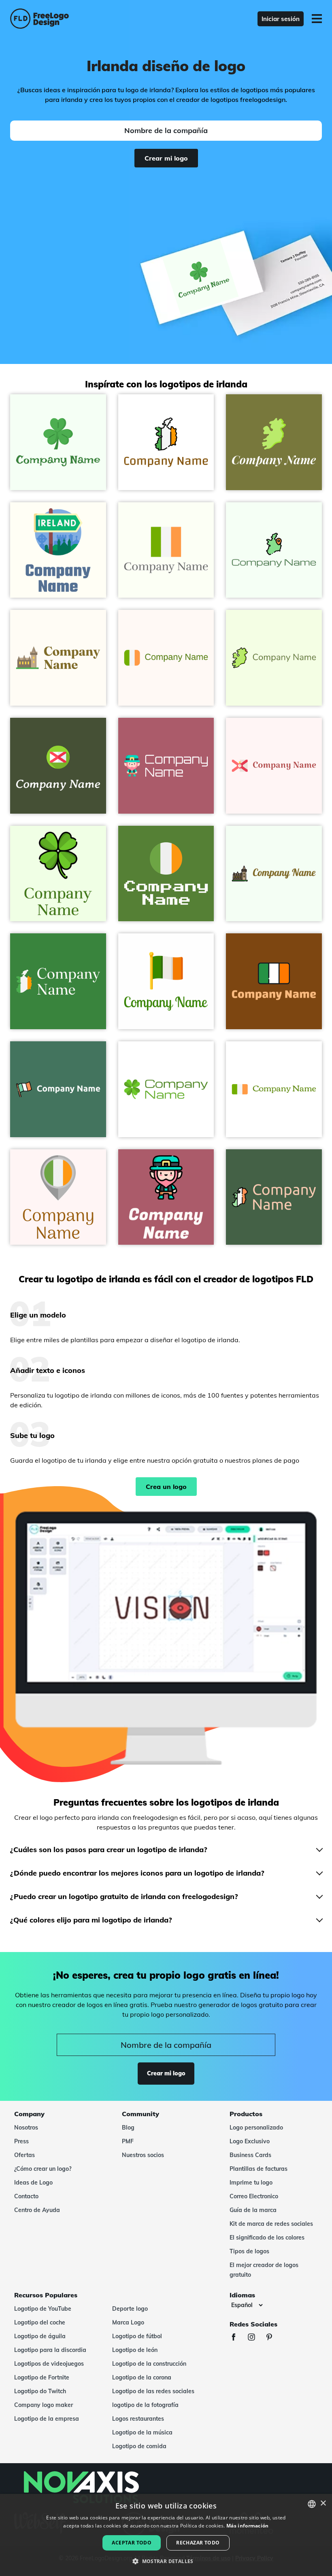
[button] (166, 2561)
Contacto (26, 2196)
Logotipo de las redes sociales (153, 2391)
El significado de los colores (267, 2238)
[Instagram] (255, 2338)
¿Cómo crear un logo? (43, 2169)
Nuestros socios (143, 2155)
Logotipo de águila (40, 2336)
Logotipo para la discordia (50, 2350)
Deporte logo (130, 2309)
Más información (248, 2526)
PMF (128, 2141)
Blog (128, 2128)
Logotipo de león (135, 2350)
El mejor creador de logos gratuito (264, 2270)
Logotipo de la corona (142, 2377)
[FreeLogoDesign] (72, 19)
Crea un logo (166, 1487)
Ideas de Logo (33, 2183)
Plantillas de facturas (259, 2169)
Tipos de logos (249, 2251)
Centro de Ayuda (37, 2210)
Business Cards (250, 2155)
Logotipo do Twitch (40, 2391)
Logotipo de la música (142, 2432)
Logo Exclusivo (250, 2141)
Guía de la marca (253, 2210)
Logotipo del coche (40, 2322)
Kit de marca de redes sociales (271, 2224)
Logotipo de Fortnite (42, 2377)
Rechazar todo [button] (198, 2543)
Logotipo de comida (139, 2446)
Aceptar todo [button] (132, 2543)
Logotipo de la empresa (47, 2419)
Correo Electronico (254, 2196)
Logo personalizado (256, 2128)
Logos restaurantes (138, 2419)
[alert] (166, 2535)
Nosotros (26, 2128)
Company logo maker (44, 2405)
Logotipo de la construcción (149, 2364)
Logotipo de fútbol (137, 2336)
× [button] (323, 2503)
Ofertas (24, 2155)
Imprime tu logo (251, 2183)
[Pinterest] (273, 2338)
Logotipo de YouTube (43, 2309)
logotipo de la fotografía (145, 2405)
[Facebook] (238, 2338)
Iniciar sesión (281, 19)
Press (21, 2141)
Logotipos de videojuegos (49, 2364)
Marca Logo (128, 2322)
